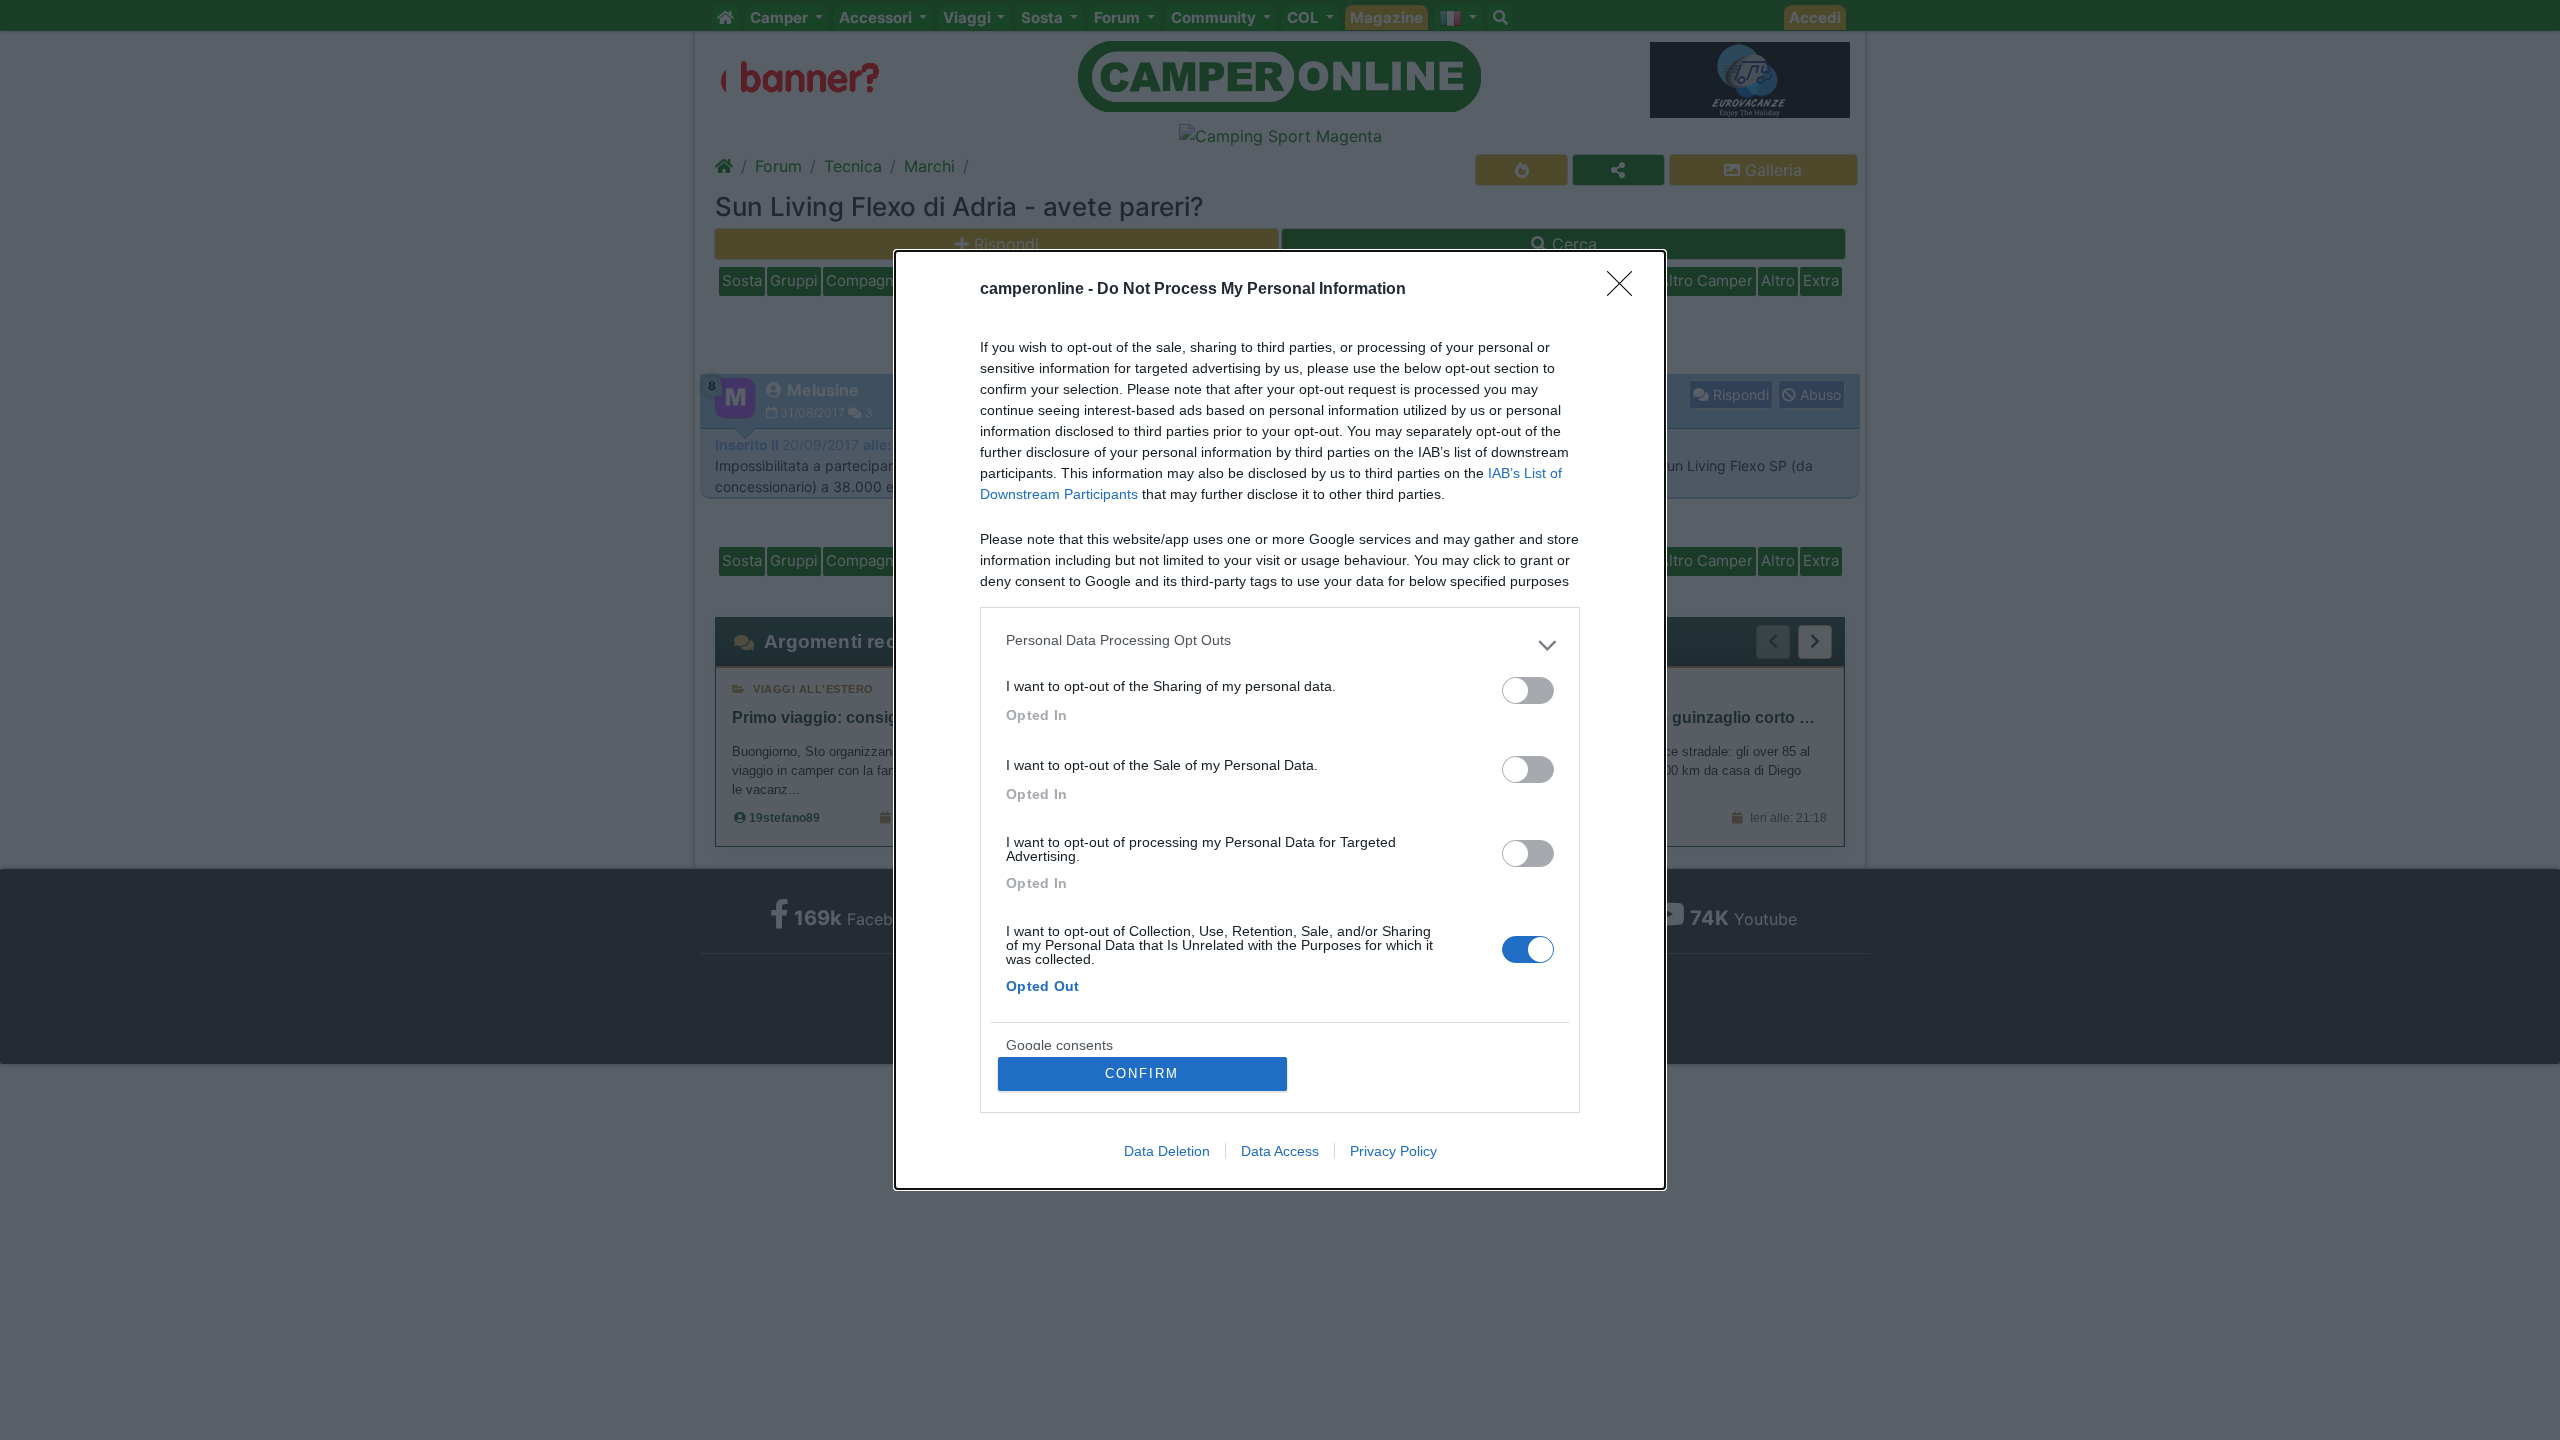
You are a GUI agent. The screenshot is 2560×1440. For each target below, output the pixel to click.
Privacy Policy (1393, 1151)
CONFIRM (1142, 1073)
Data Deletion (1167, 1151)
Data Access (1280, 1151)
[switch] (1528, 690)
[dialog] (1280, 720)
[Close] (1626, 290)
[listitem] (1280, 645)
